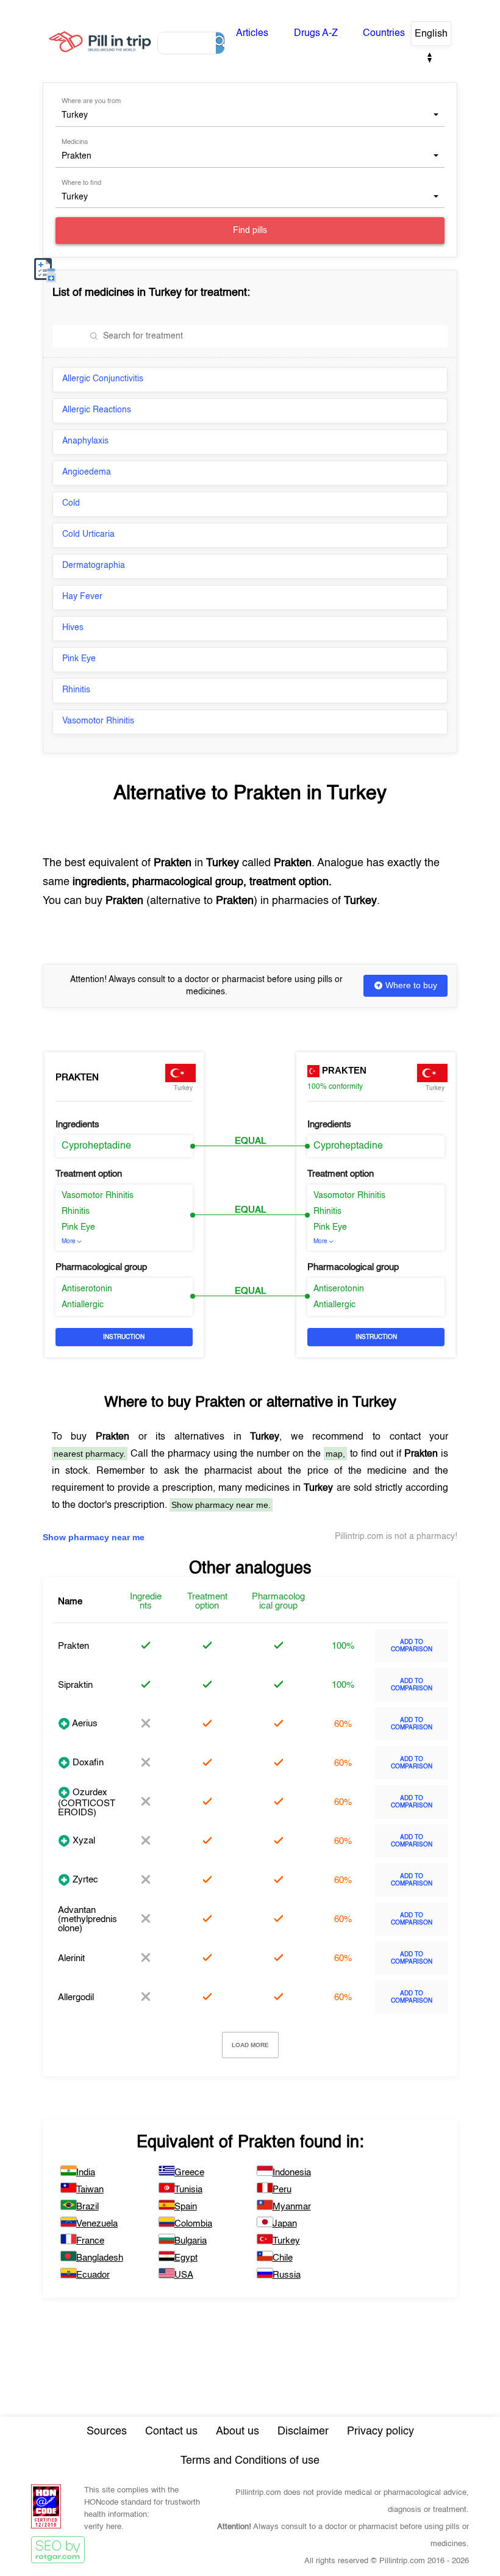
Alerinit (71, 1958)
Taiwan (90, 2190)
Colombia (193, 2224)
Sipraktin (75, 1685)
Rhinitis (76, 690)
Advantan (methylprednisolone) (87, 1919)
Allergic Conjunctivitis (103, 379)
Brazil (87, 2207)
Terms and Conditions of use (250, 2461)
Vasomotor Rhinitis (98, 721)
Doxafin (87, 1763)
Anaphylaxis (85, 441)
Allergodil (76, 1997)
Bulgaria (191, 2241)
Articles (252, 34)
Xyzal (83, 1841)
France (90, 2241)
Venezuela (97, 2224)
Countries (384, 34)
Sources (107, 2431)
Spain (186, 2207)
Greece (189, 2172)
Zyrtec (84, 1880)
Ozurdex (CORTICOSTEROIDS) (87, 1803)
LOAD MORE (250, 2045)
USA (184, 2275)
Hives (73, 628)
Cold (71, 503)
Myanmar (292, 2207)
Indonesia (292, 2172)
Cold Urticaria (88, 534)
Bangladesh (100, 2258)
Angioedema (87, 472)
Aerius (84, 1724)
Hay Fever (82, 597)
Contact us (171, 2431)
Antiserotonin (87, 1289)
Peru (282, 2190)
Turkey (286, 2241)
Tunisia (188, 2190)
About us (237, 2431)
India (86, 2172)
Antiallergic (83, 1305)
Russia (287, 2275)
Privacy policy (380, 2431)
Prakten (77, 1078)
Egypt (186, 2258)
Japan (285, 2224)
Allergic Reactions (97, 410)
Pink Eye (79, 659)
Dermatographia (94, 565)
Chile (283, 2258)
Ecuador (93, 2275)
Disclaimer (303, 2431)
